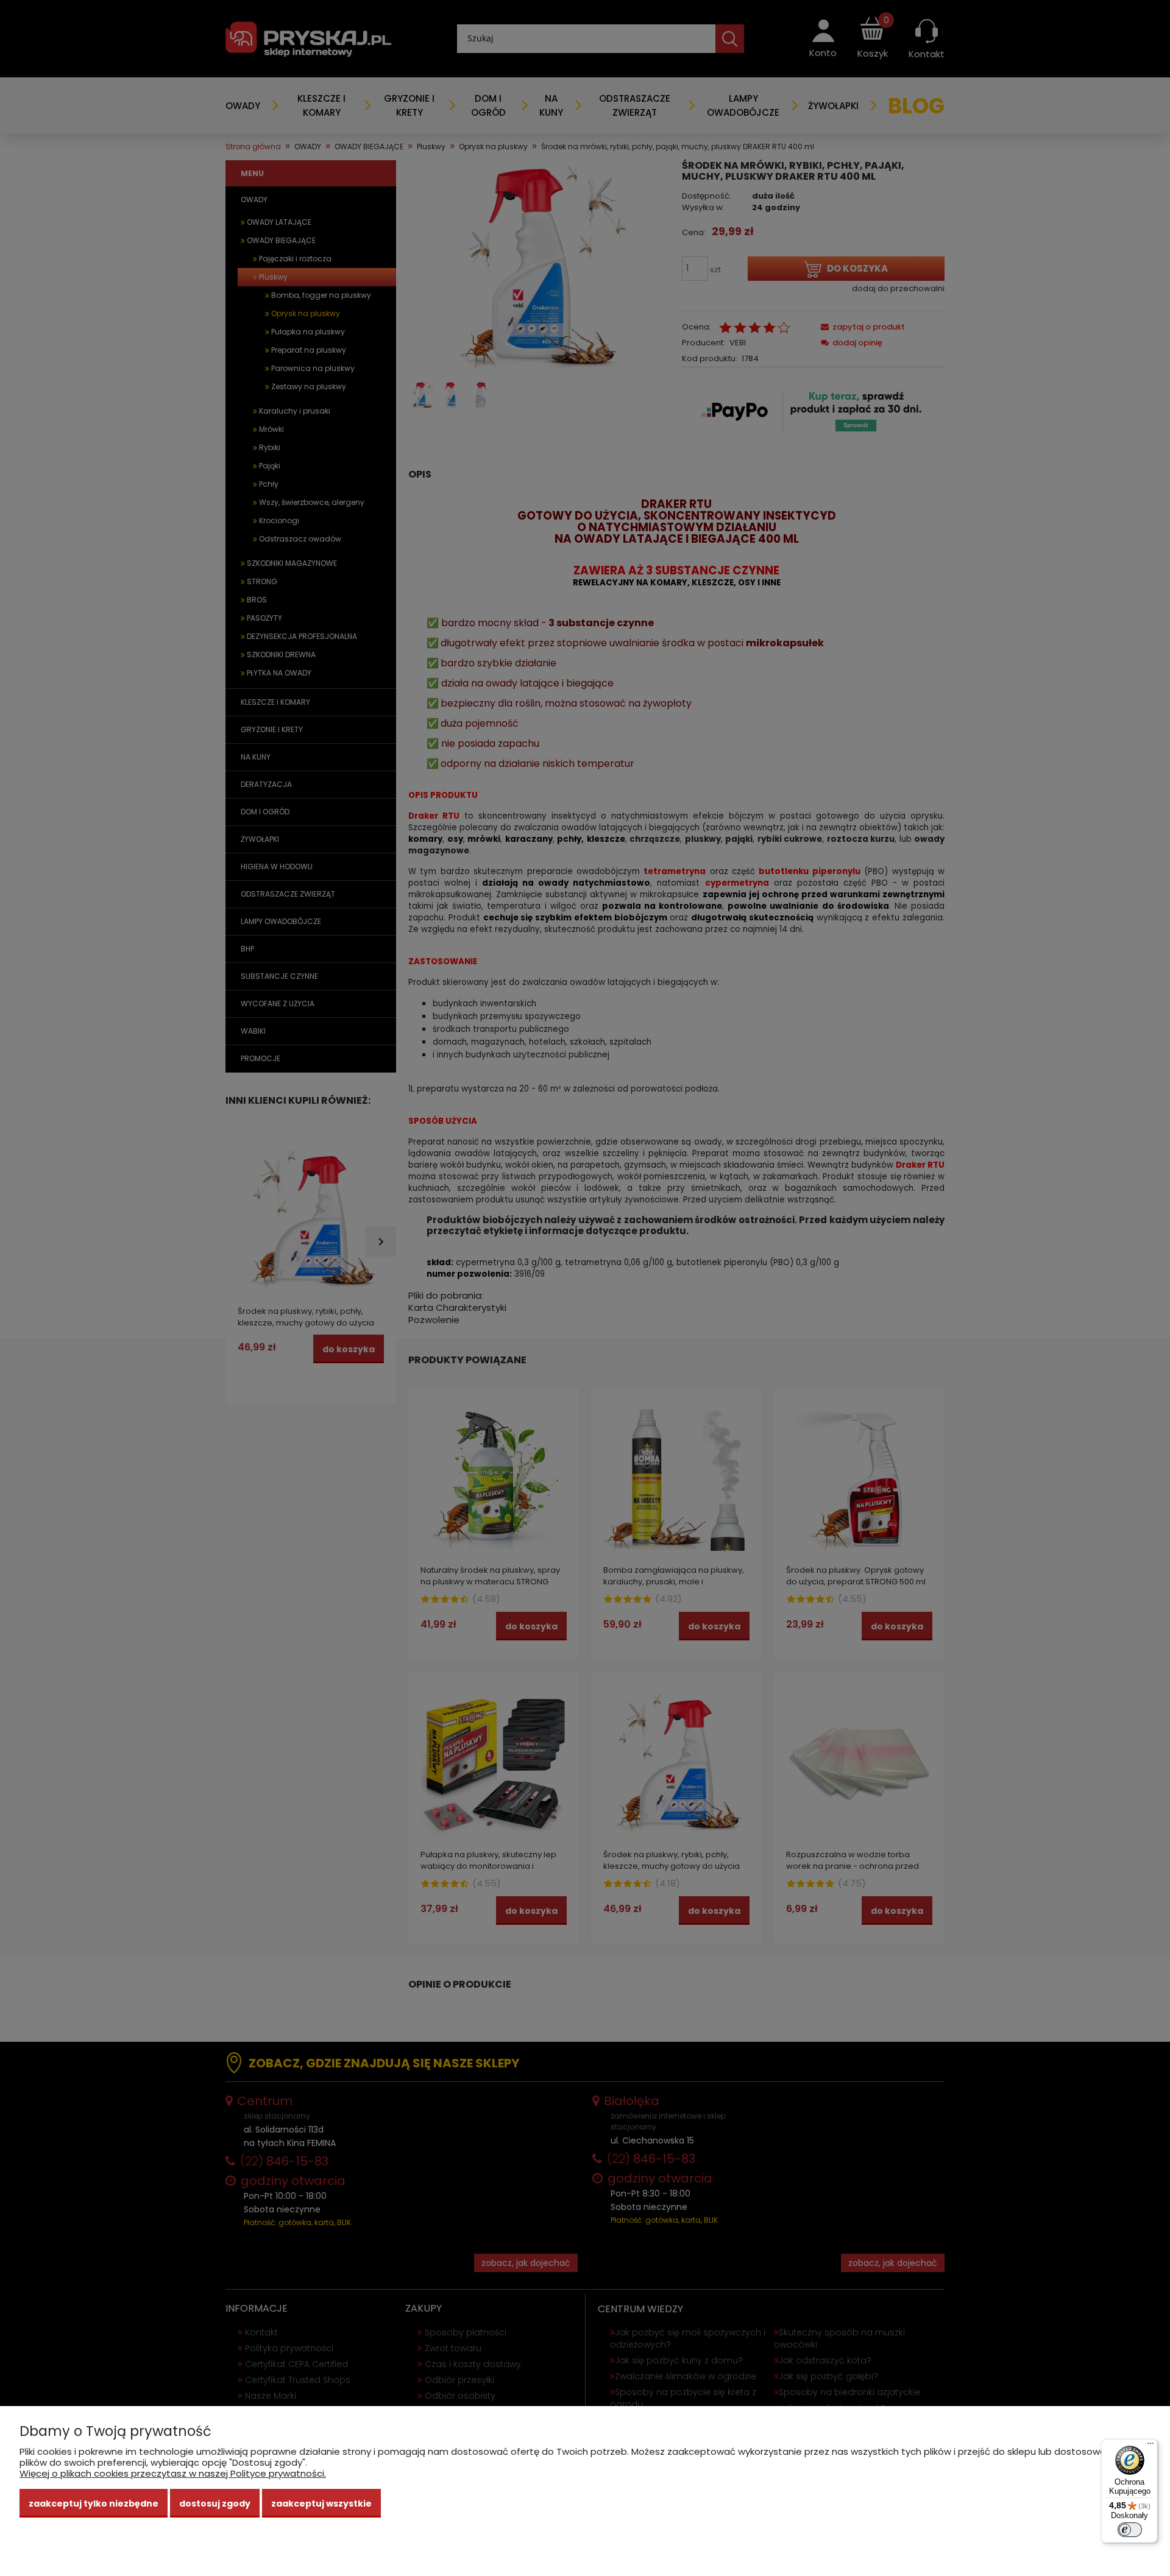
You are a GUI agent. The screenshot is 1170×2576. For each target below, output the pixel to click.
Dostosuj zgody (215, 2504)
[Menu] (1150, 2446)
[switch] (1130, 2530)
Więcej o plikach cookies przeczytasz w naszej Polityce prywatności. (173, 2473)
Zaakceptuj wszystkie (321, 2504)
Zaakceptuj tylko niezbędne (94, 2504)
